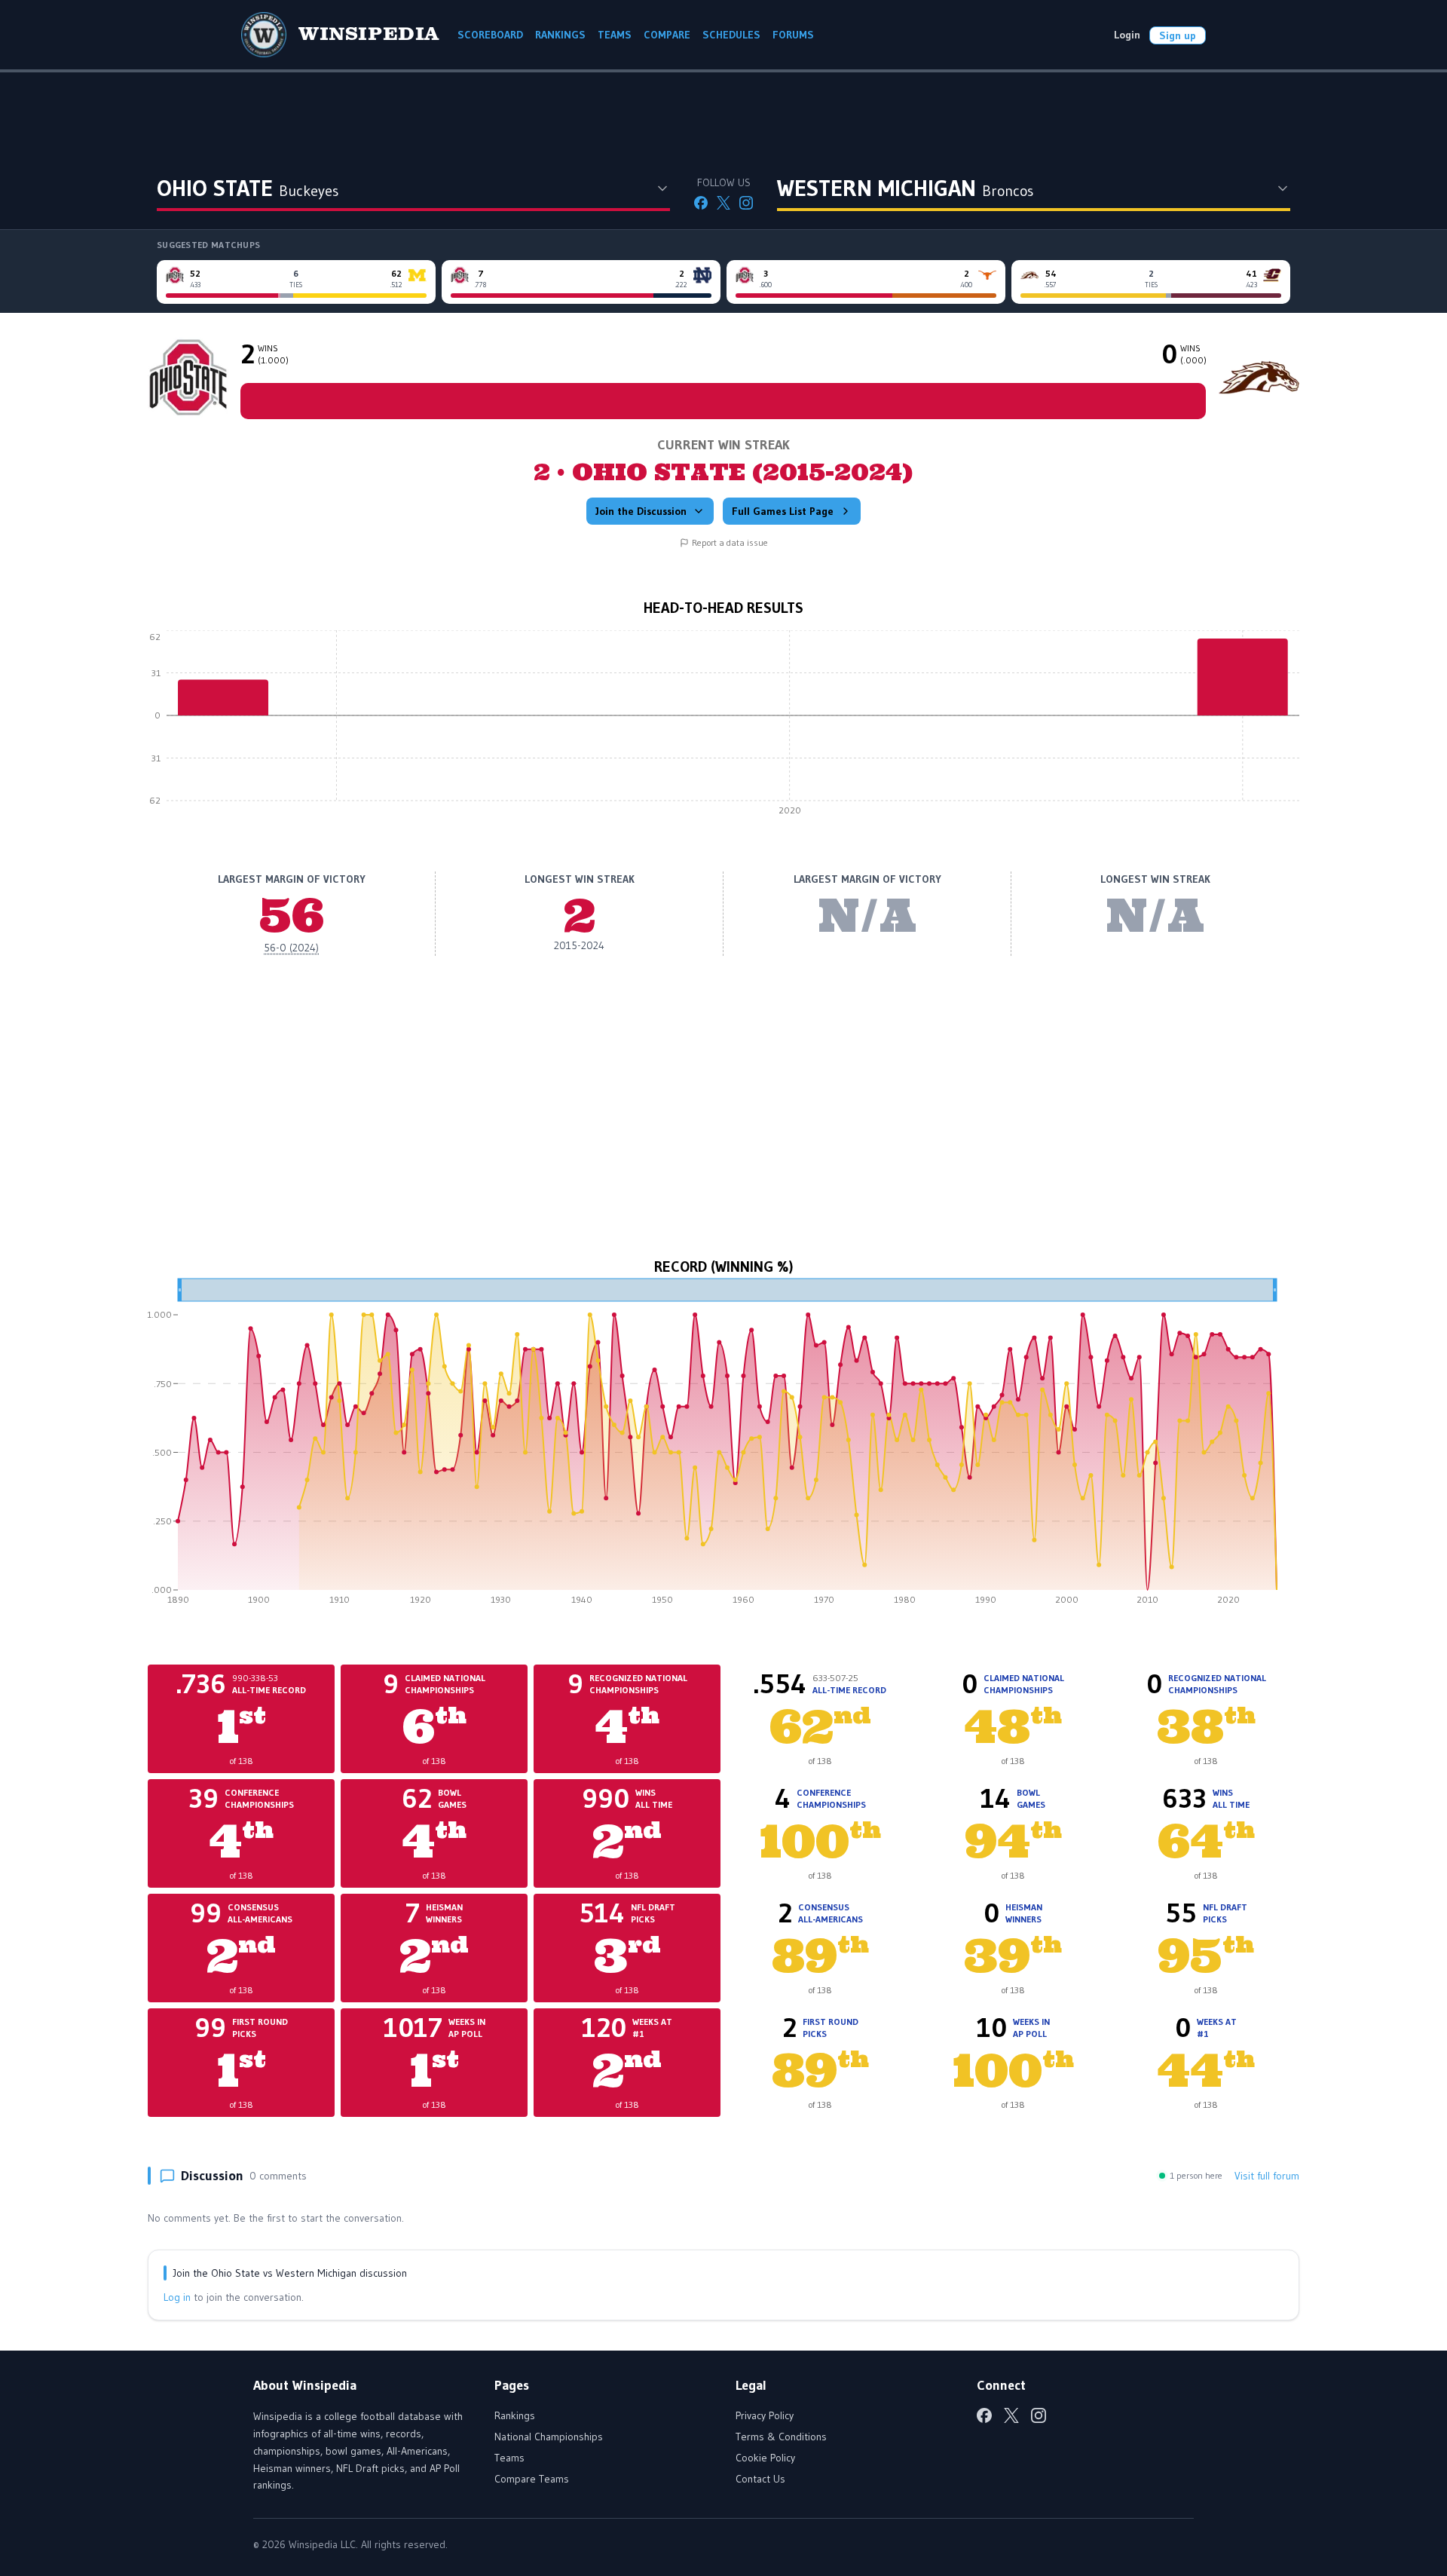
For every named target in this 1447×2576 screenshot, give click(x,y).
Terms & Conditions (781, 2437)
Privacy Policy (765, 2415)
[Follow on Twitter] (723, 203)
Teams (509, 2458)
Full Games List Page (783, 511)
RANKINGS (560, 35)
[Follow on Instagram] (746, 203)
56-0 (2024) (291, 948)
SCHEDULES (731, 35)
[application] (723, 727)
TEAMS (615, 35)
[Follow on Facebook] (701, 203)
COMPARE (667, 35)
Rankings (515, 2415)
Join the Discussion (641, 511)
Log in (177, 2297)
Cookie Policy (765, 2458)
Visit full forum (1267, 2176)
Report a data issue (730, 542)
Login (1127, 35)
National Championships (549, 2437)
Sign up (1178, 35)
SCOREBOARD (490, 35)
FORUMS (793, 35)
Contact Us (760, 2479)
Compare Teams (532, 2479)
